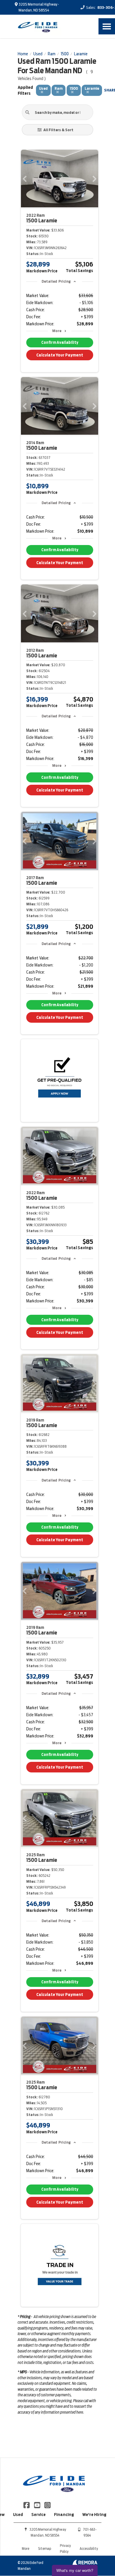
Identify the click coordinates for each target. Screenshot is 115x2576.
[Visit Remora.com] (85, 2564)
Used (18, 2515)
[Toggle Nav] (107, 26)
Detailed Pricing (56, 281)
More (57, 331)
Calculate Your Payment (60, 355)
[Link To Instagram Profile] (47, 2505)
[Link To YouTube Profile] (37, 2505)
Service (38, 2515)
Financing (64, 2515)
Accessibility (89, 2548)
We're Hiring (94, 2515)
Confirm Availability (60, 343)
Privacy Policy (65, 2548)
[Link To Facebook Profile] (27, 2505)
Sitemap (45, 2548)
